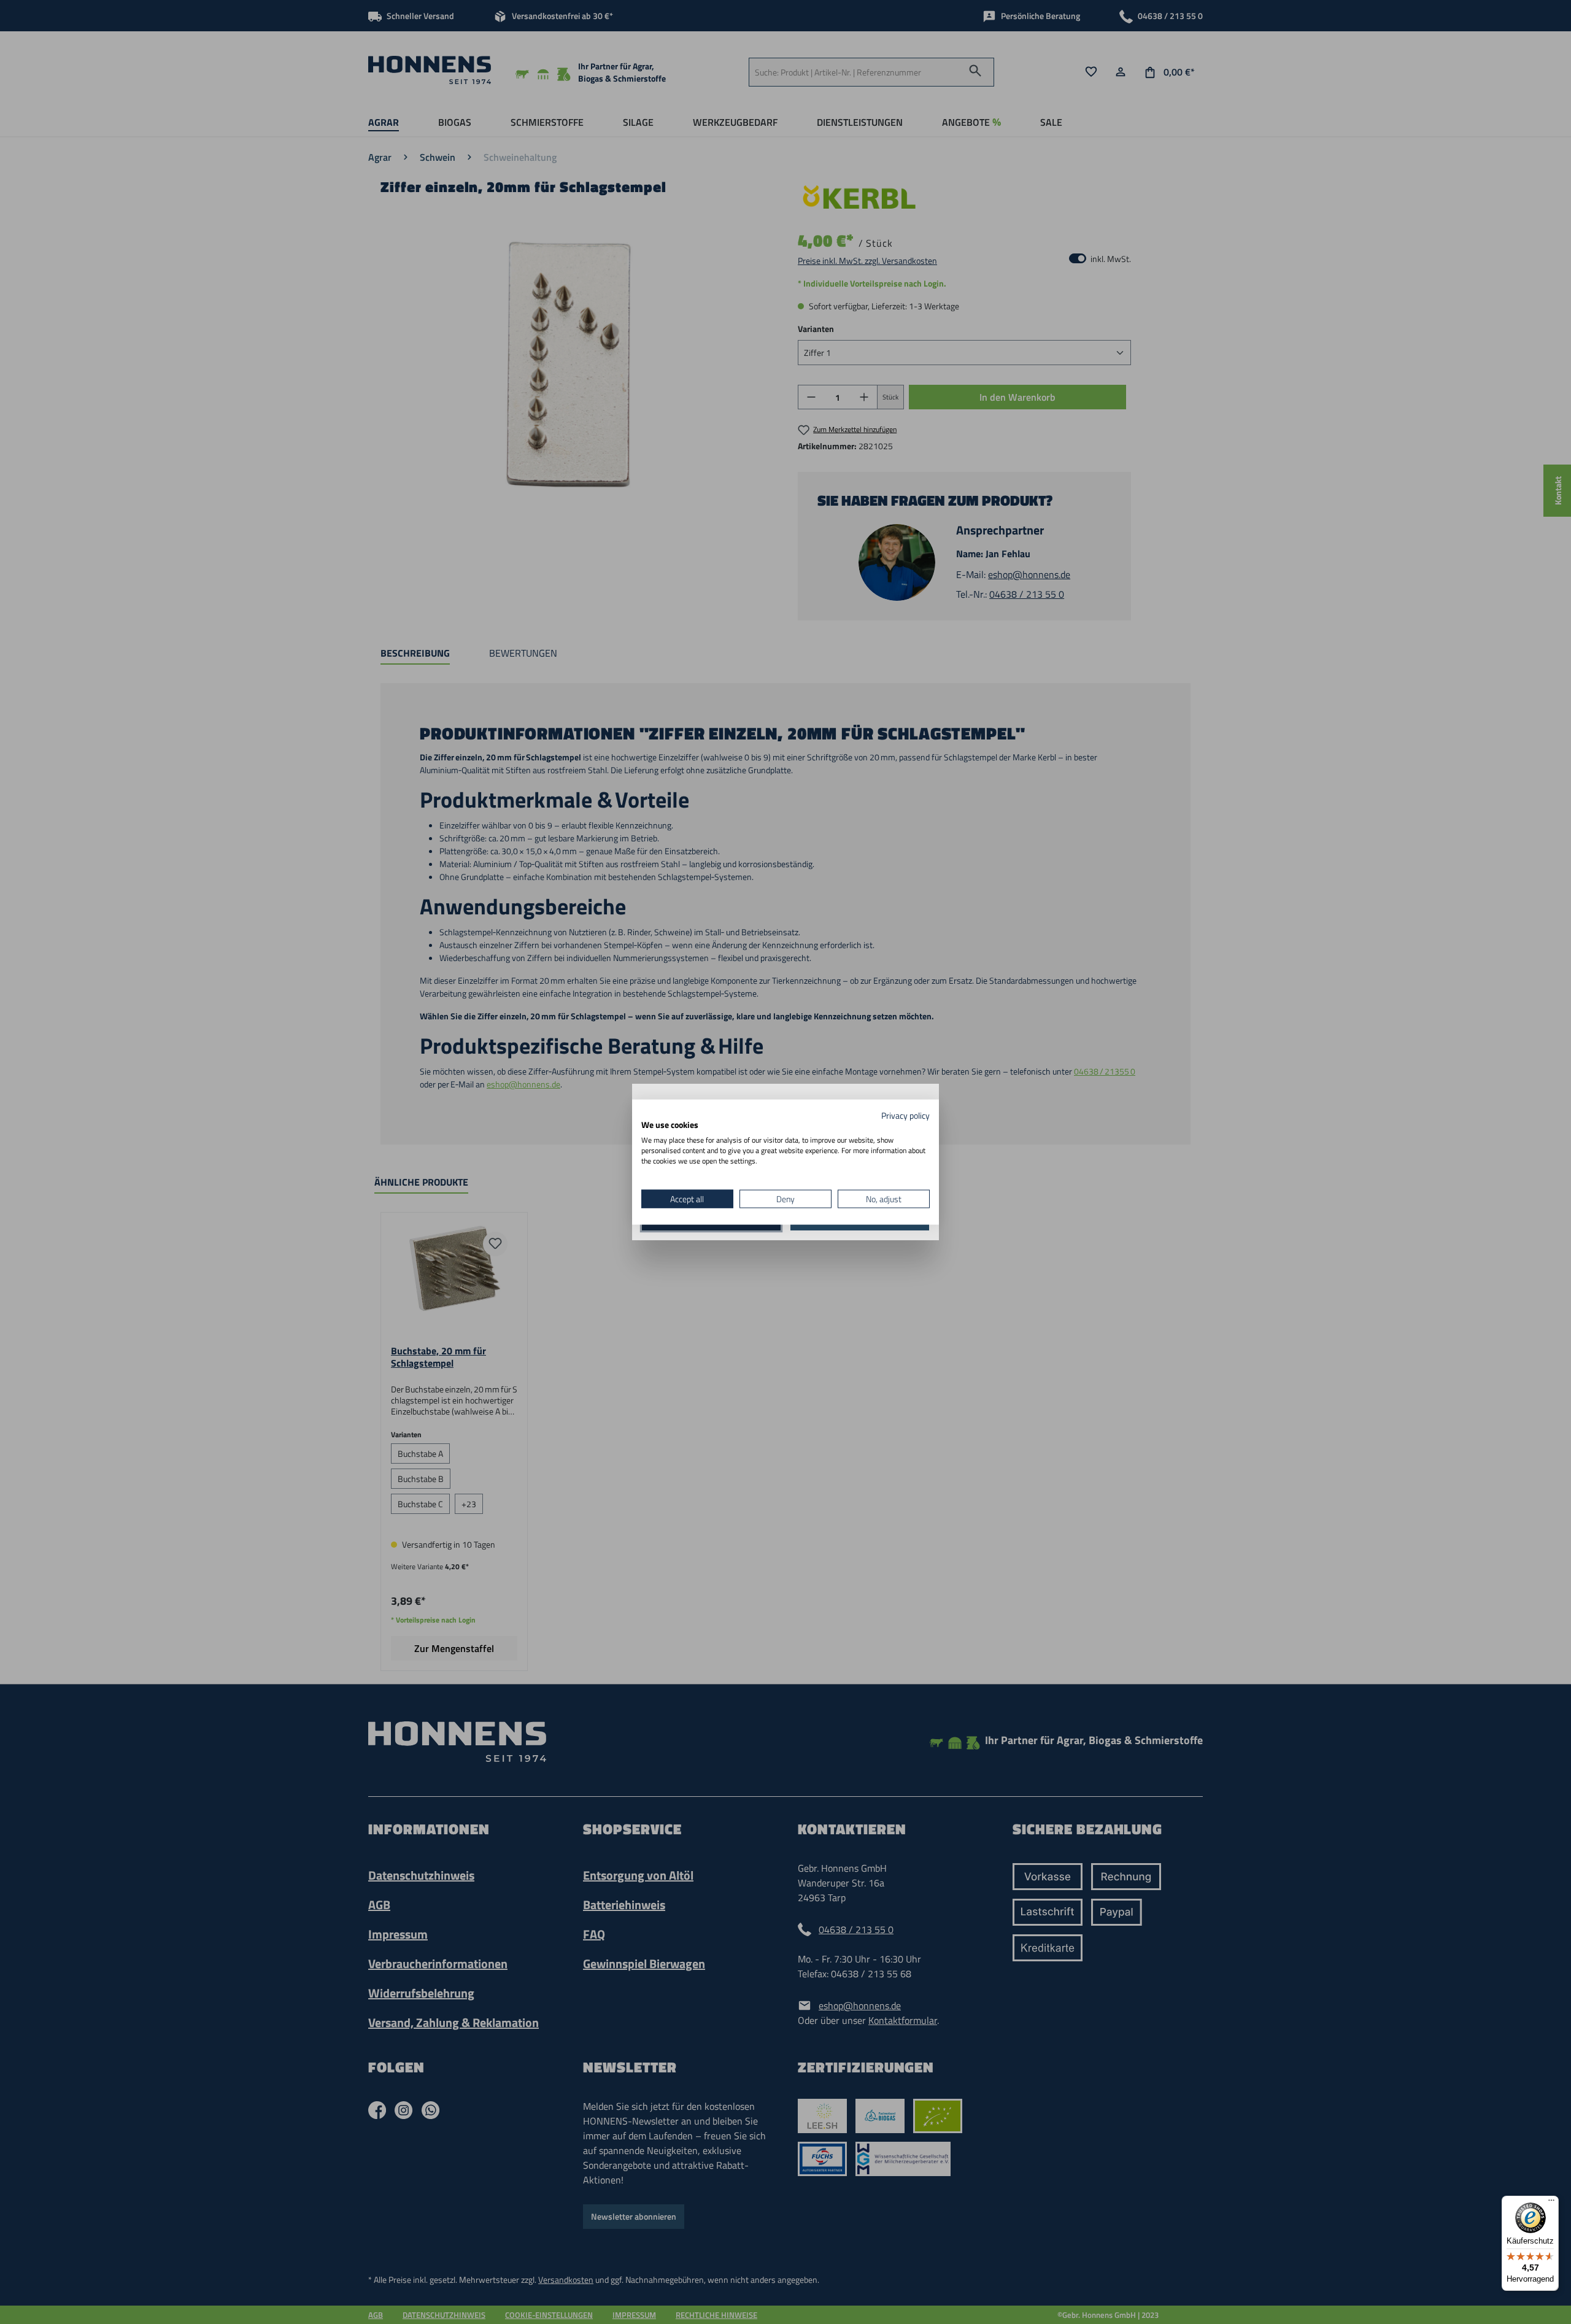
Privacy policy (905, 1115)
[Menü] (1551, 2203)
